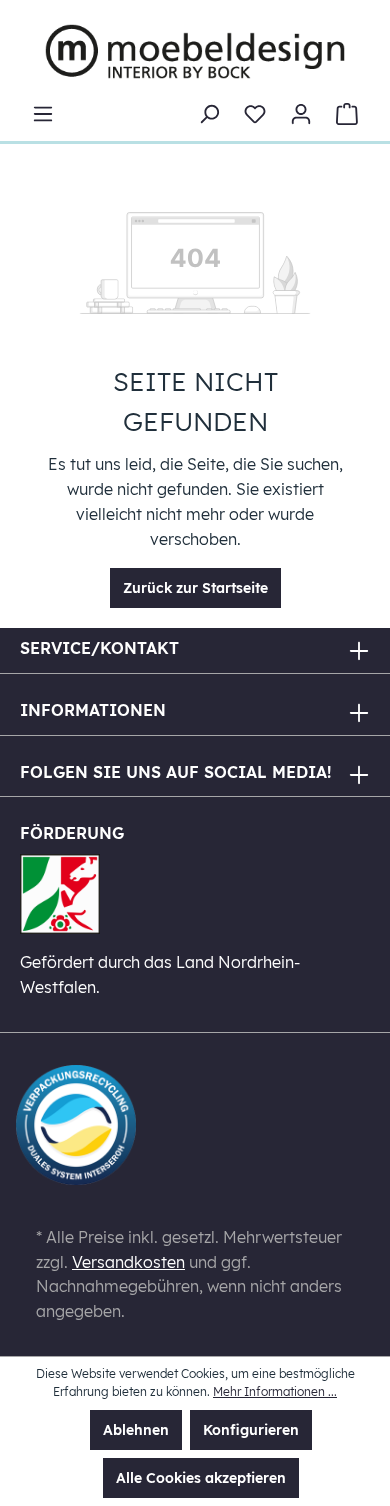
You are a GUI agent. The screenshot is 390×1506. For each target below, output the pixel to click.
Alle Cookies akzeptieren (201, 1478)
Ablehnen (136, 1430)
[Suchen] (209, 114)
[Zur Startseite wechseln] (195, 51)
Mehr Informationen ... (275, 1391)
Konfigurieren (251, 1430)
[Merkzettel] (255, 114)
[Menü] (43, 114)
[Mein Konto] (301, 114)
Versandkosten (128, 1262)
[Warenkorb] (347, 114)
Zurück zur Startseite (195, 588)
